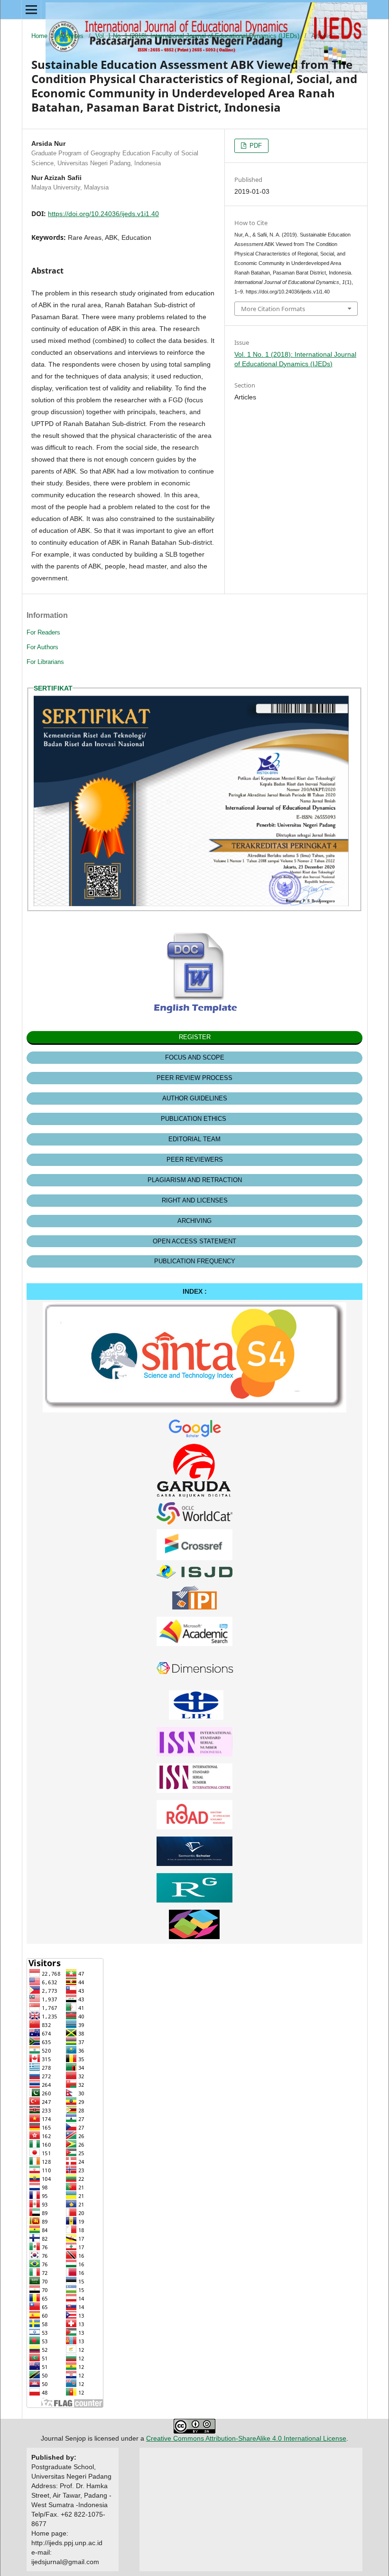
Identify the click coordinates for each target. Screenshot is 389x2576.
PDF (255, 146)
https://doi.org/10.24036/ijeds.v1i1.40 (103, 214)
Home (39, 36)
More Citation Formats (273, 309)
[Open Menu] (31, 9)
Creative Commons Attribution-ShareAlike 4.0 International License (246, 2438)
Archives (71, 36)
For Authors (42, 647)
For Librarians (45, 662)
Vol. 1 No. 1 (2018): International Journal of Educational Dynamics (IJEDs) (197, 36)
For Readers (43, 632)
